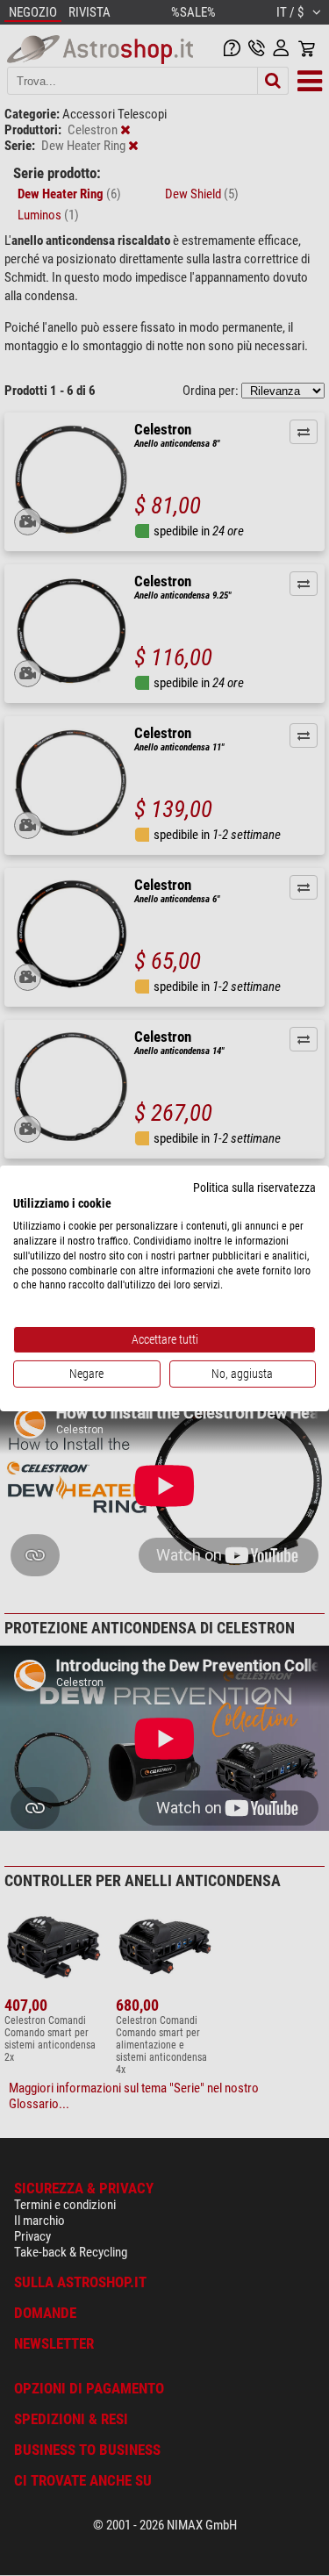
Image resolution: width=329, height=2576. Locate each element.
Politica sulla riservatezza (254, 1187)
